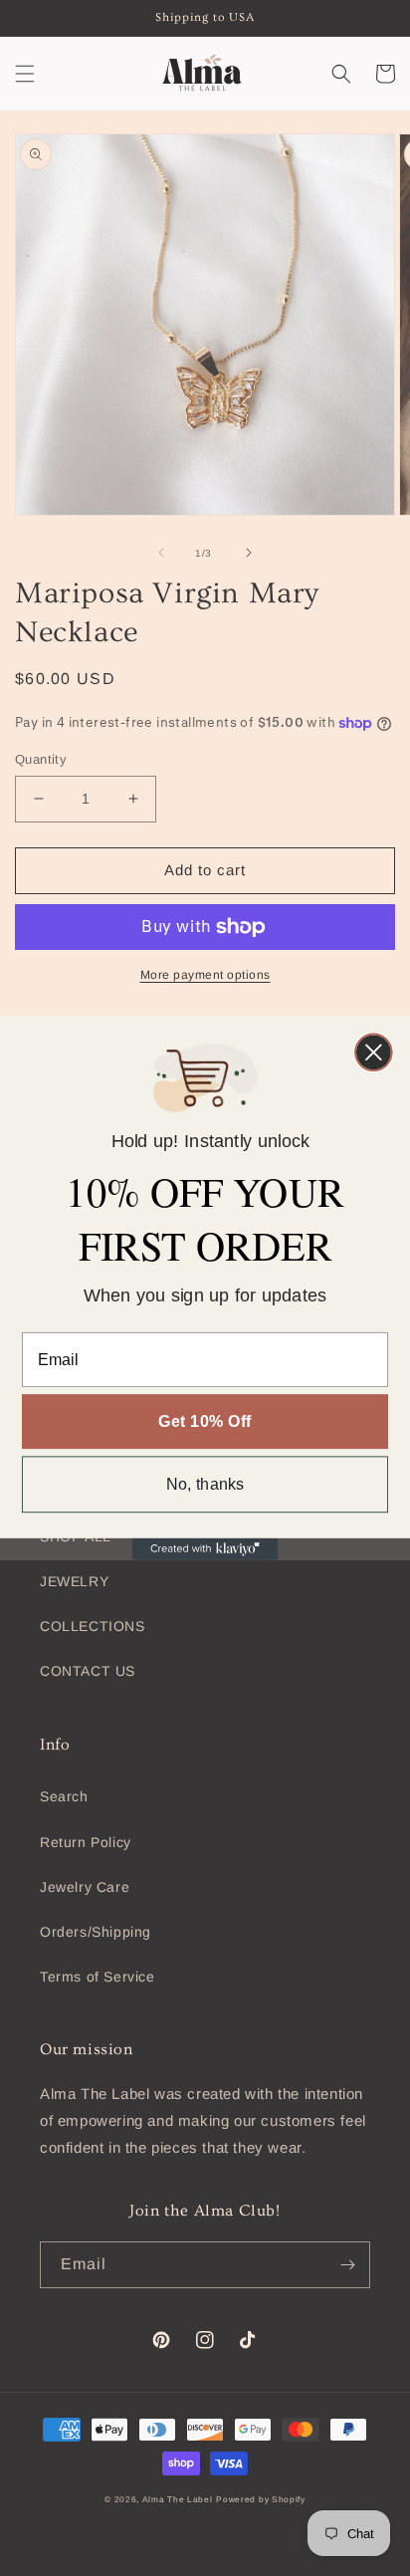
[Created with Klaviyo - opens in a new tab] (205, 1549)
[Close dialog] (374, 1053)
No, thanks (205, 1485)
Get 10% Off (205, 1421)
